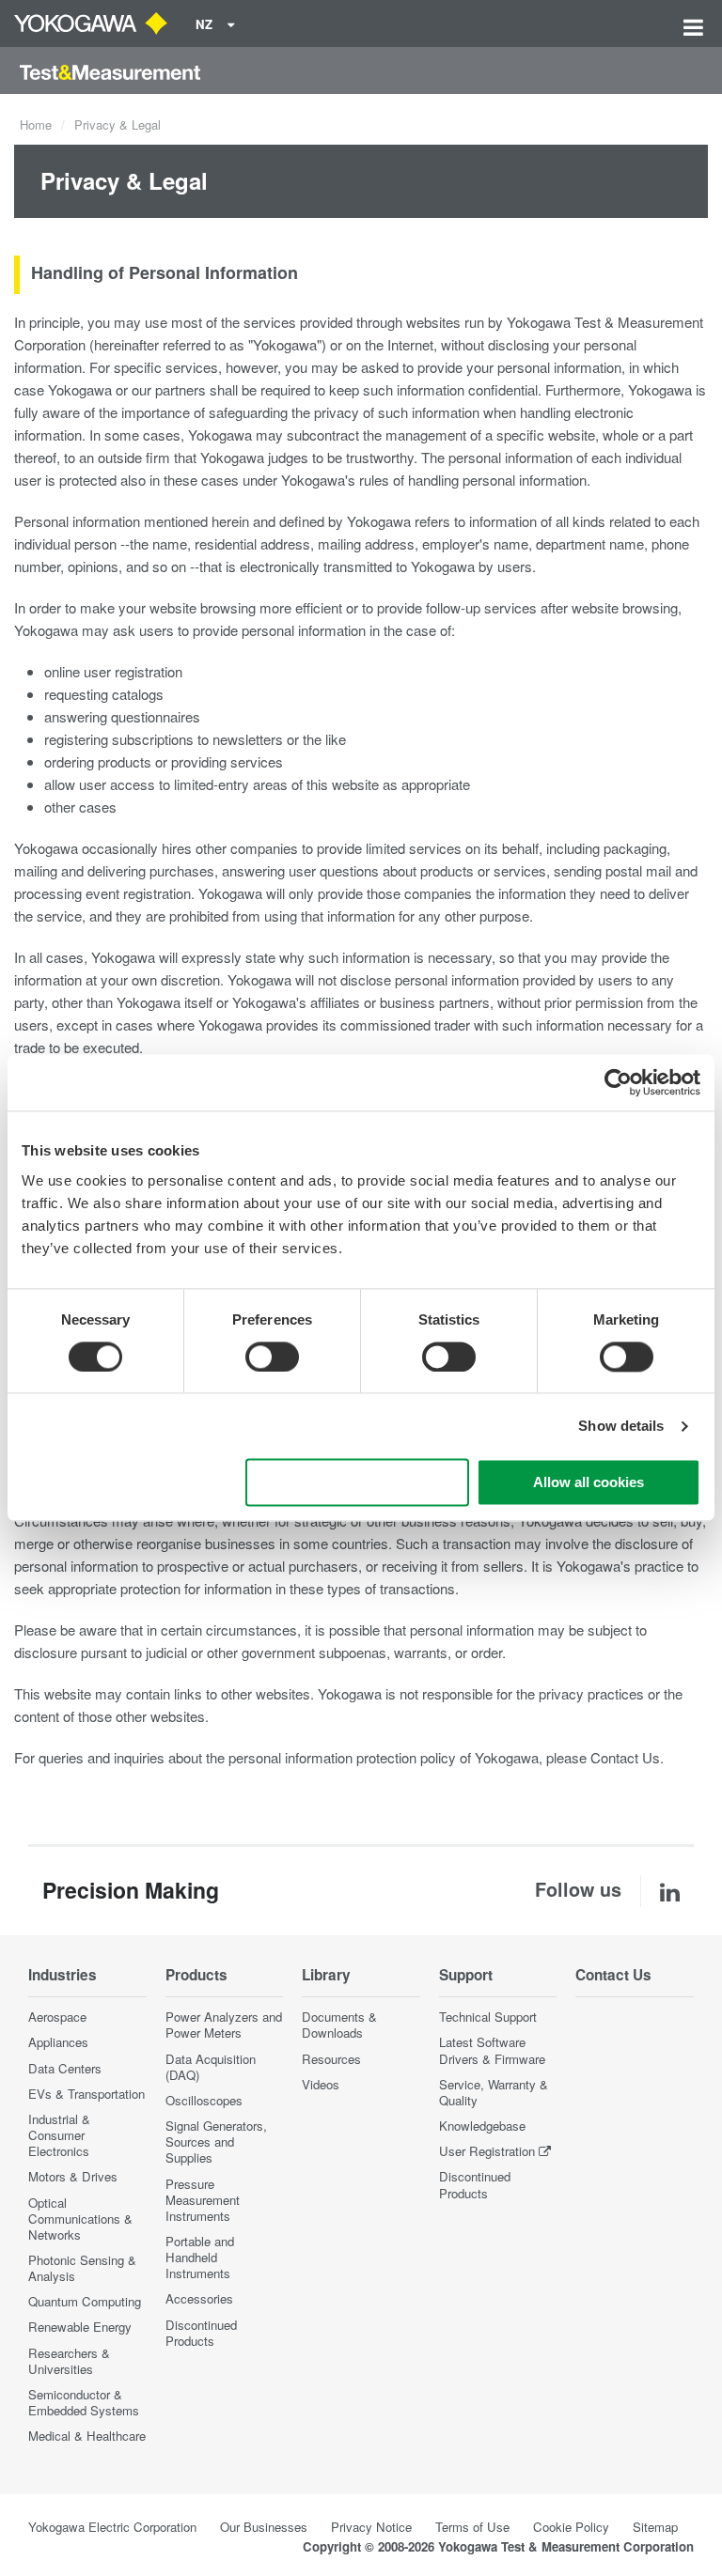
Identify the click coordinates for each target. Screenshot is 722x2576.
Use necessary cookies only (357, 1483)
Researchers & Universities (69, 2361)
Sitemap (655, 2527)
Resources (331, 2059)
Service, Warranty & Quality (494, 2092)
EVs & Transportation (86, 2094)
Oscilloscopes (204, 2100)
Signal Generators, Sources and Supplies (216, 2141)
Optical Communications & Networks (80, 2219)
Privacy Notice (371, 2527)
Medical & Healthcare (87, 2436)
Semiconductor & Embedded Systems (84, 2402)
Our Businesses (264, 2527)
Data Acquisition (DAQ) (211, 2067)
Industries (63, 1975)
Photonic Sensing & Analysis (82, 2268)
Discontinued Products (201, 2333)
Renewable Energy (80, 2327)
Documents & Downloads (339, 2025)
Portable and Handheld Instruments (200, 2257)
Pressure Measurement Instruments (203, 2200)
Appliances (58, 2042)
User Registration (487, 2151)
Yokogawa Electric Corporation (112, 2527)
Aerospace (57, 2017)
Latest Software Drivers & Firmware (492, 2050)
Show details (621, 1426)
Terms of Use (472, 2527)
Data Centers (65, 2068)
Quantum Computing (85, 2301)
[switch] (272, 1357)
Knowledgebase (482, 2126)
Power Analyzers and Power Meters (224, 2025)
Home (36, 124)
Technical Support (488, 2017)
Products (196, 1975)
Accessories (199, 2298)
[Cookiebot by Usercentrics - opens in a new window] (618, 1082)
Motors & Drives (73, 2176)
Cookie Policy (571, 2527)
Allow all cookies (589, 1483)
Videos (321, 2084)
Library (326, 1975)
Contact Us (625, 1757)
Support (466, 1975)
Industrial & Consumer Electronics (59, 2135)
